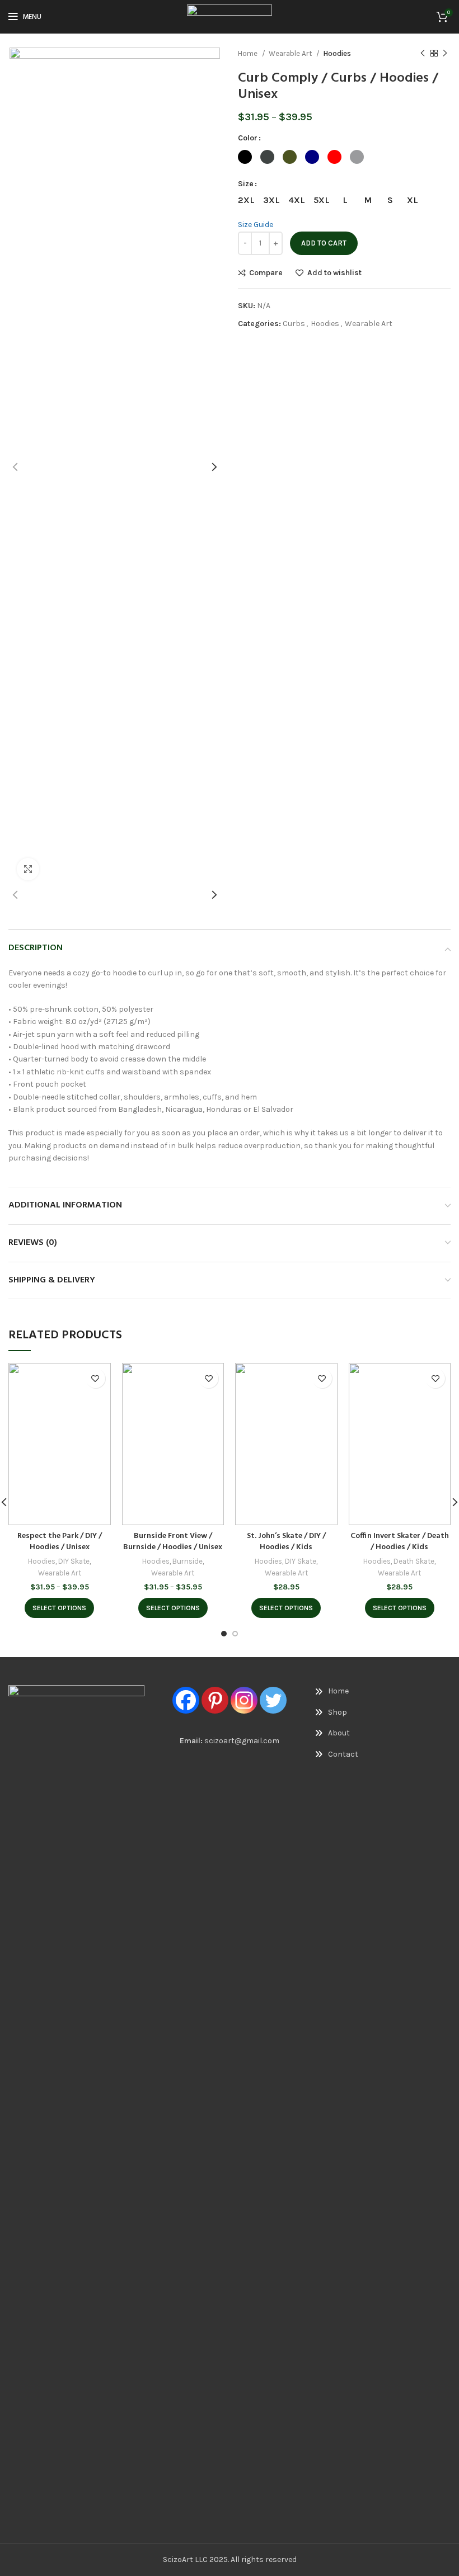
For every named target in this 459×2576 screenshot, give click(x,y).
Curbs (294, 324)
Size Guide (256, 225)
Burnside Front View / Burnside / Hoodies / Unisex (173, 1542)
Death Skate (414, 1561)
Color (248, 138)
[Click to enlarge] (28, 869)
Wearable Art (291, 53)
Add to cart (324, 243)
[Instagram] (244, 1700)
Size (246, 184)
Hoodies (337, 53)
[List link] (345, 1691)
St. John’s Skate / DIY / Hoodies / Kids (286, 1542)
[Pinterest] (215, 1700)
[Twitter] (273, 1700)
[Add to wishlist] (95, 1378)
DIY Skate (74, 1561)
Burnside (188, 1561)
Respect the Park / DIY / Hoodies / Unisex (60, 1542)
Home (249, 53)
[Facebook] (186, 1700)
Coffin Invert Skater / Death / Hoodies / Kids (400, 1542)
